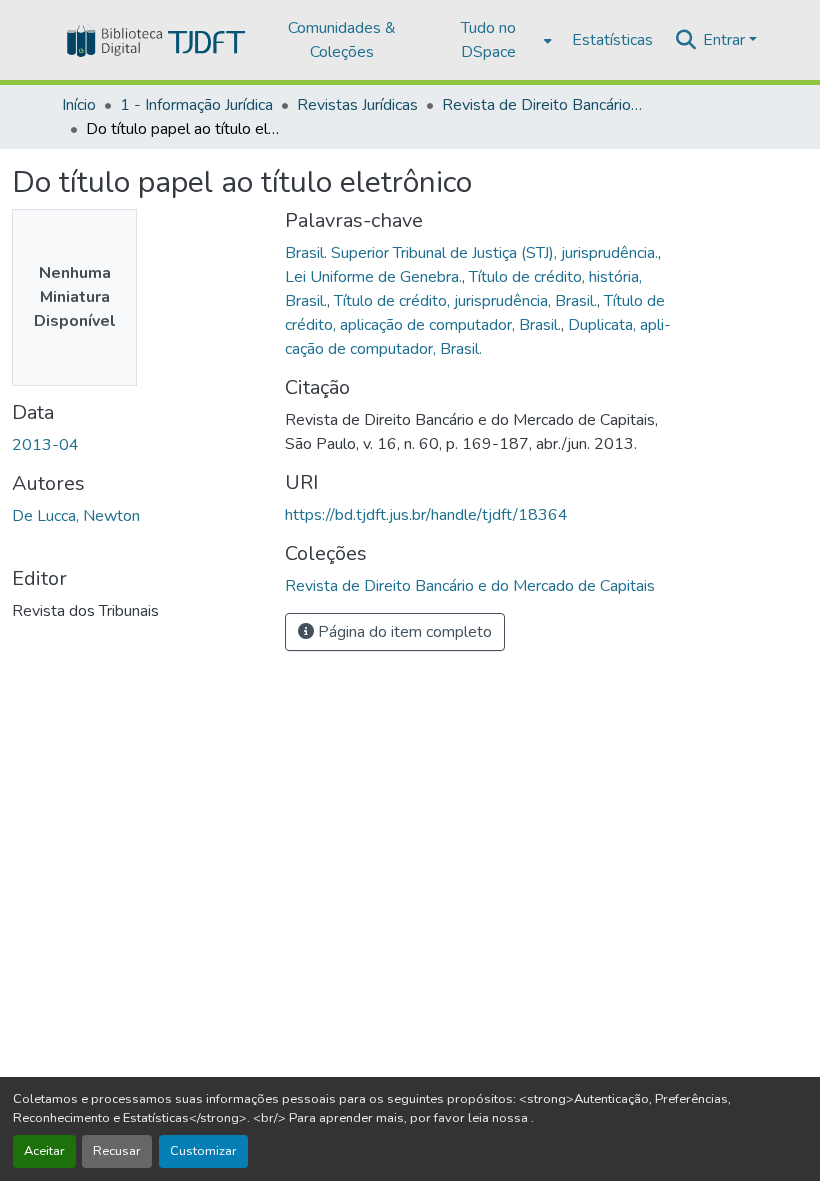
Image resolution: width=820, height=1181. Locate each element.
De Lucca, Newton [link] (76, 516)
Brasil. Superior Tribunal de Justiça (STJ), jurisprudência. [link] (471, 253)
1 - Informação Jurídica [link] (196, 105)
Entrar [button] (726, 40)
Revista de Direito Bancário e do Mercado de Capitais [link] (542, 105)
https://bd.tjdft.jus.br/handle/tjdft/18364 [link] (426, 515)
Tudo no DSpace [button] (488, 40)
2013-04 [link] (45, 445)
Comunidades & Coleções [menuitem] (342, 40)
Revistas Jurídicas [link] (357, 105)
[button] (154, 40)
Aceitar (44, 1151)
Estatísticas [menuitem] (612, 40)
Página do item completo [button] (403, 632)
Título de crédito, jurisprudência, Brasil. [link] (465, 301)
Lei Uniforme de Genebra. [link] (373, 277)
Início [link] (79, 105)
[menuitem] (494, 40)
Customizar (203, 1151)
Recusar (117, 1151)
